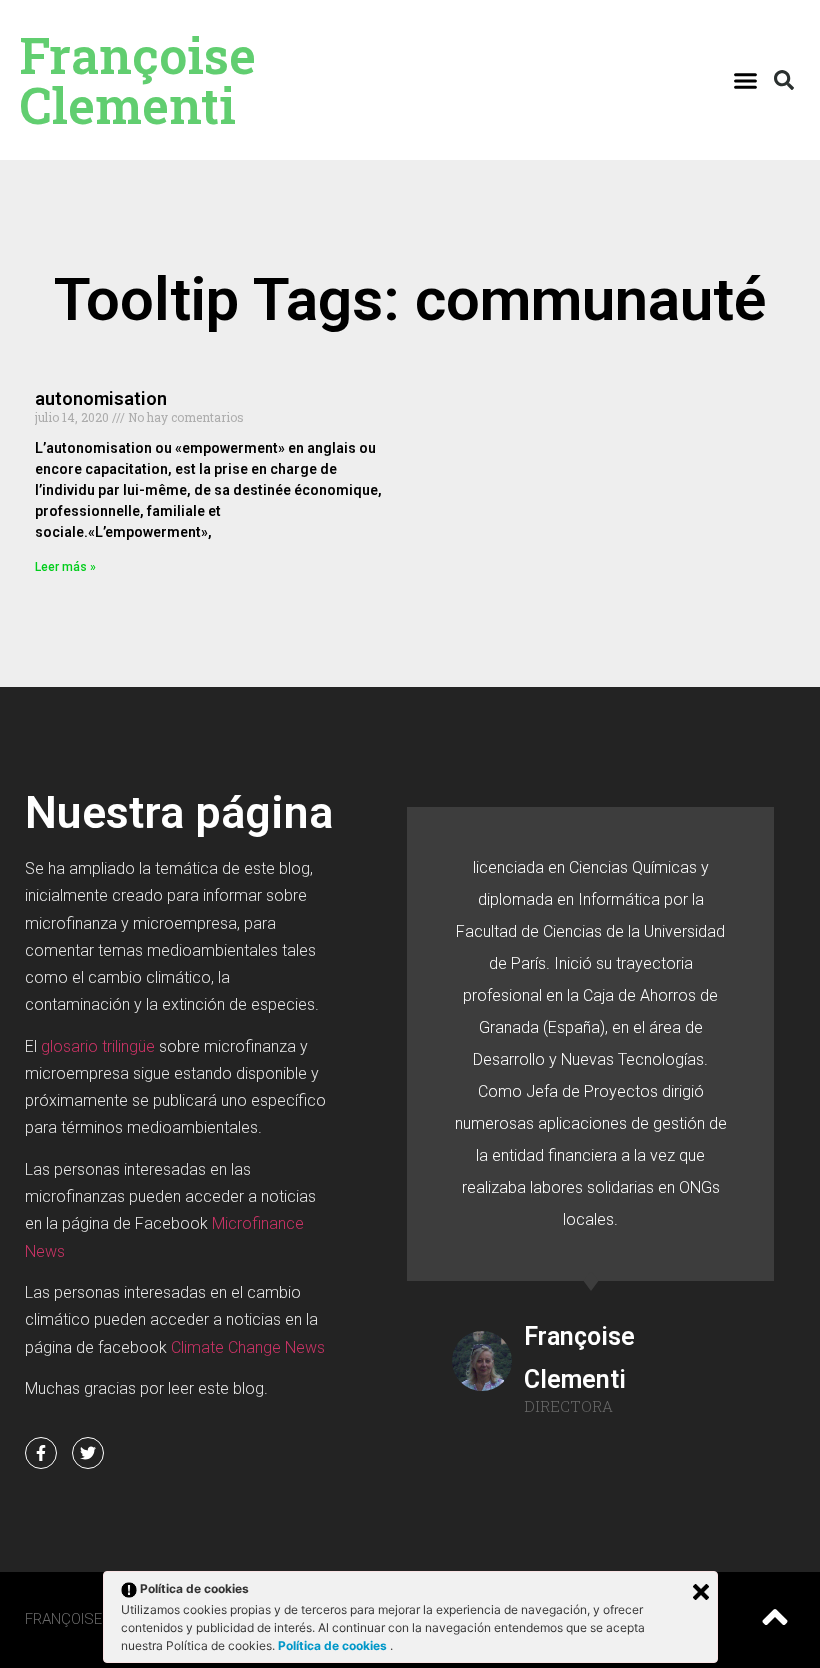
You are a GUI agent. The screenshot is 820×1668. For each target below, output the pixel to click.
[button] (746, 80)
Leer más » (65, 567)
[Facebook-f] (41, 1453)
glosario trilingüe (98, 1046)
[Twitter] (88, 1453)
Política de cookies (334, 1645)
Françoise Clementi (138, 80)
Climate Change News (248, 1347)
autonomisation (101, 398)
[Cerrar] (701, 1592)
